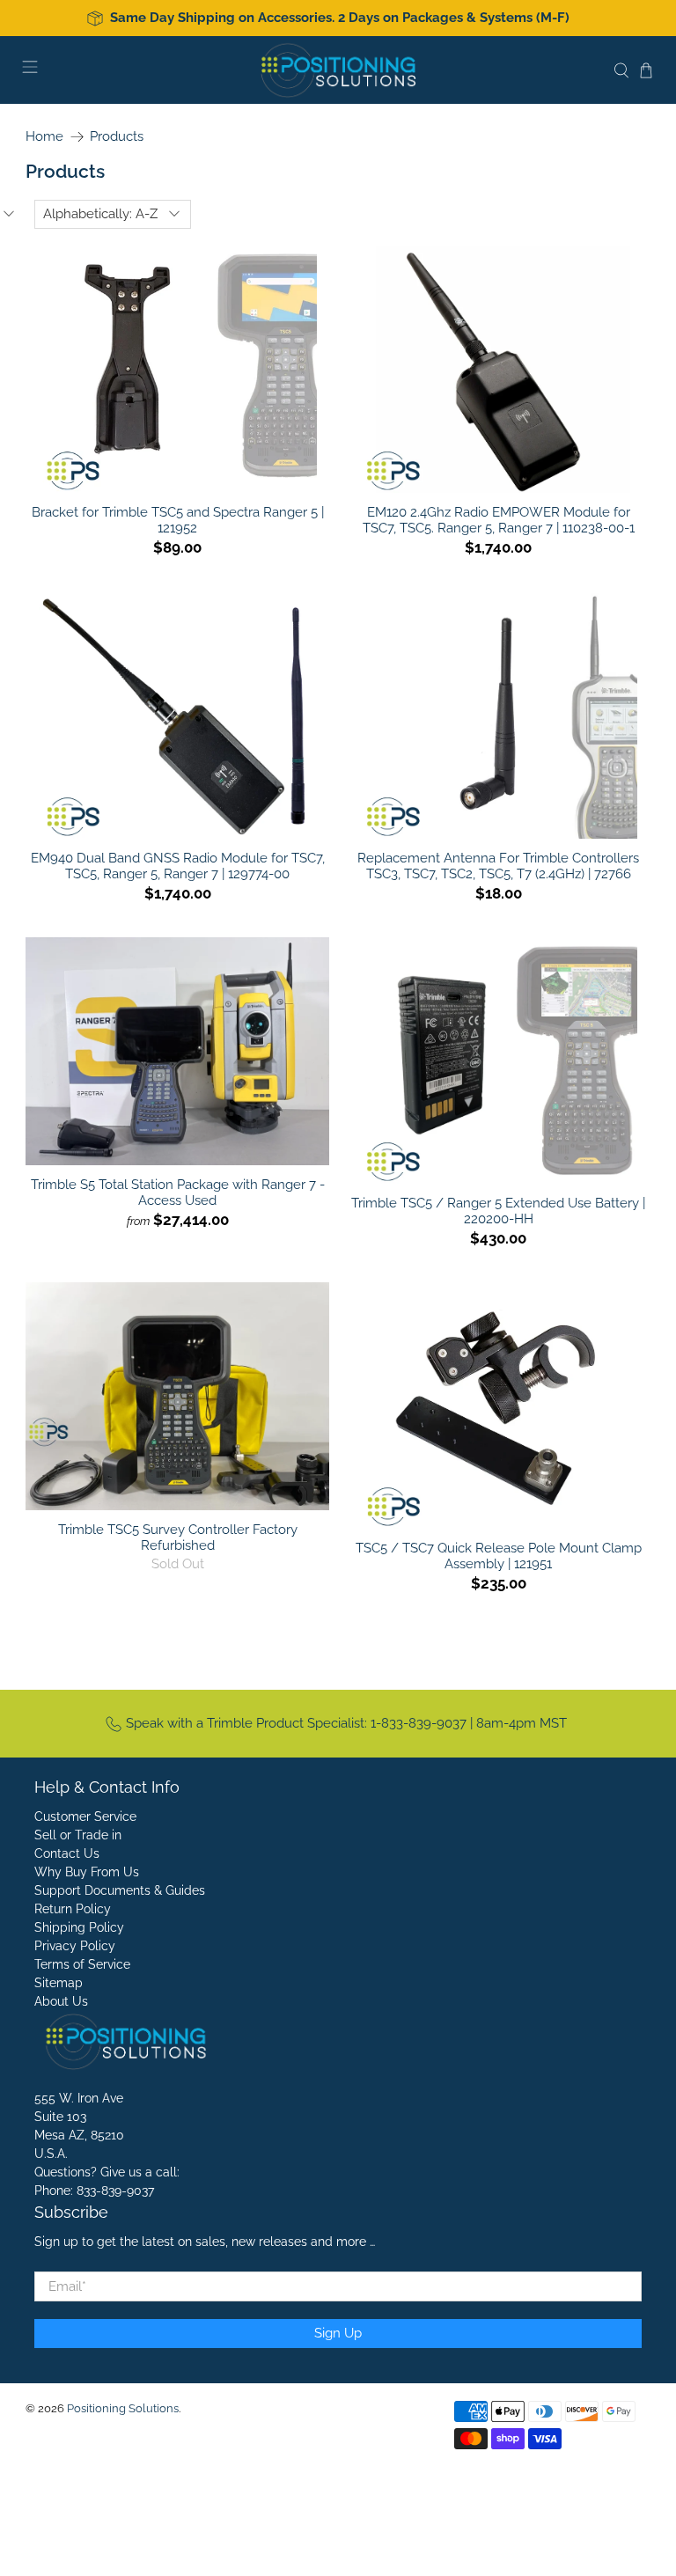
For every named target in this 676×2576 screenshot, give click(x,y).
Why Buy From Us (87, 1872)
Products (117, 137)
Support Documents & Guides (120, 1890)
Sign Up (338, 2333)
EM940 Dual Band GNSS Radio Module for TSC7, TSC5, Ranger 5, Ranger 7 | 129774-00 (178, 866)
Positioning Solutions (123, 2408)
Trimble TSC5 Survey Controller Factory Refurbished (178, 1538)
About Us (61, 2001)
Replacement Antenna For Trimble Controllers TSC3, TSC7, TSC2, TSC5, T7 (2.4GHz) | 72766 (498, 866)
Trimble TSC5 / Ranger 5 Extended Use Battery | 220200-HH (498, 1211)
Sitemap (59, 1983)
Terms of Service (82, 1964)
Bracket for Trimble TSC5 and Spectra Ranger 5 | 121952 (178, 520)
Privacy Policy (75, 1946)
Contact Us (67, 1853)
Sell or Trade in (78, 1835)
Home (44, 137)
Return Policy (73, 1909)
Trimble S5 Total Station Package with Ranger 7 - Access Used (178, 1193)
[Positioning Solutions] (338, 70)
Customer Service (85, 1816)
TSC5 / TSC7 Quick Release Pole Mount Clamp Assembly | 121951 (499, 1556)
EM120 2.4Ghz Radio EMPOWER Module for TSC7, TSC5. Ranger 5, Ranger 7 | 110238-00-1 (499, 520)
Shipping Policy (79, 1927)
